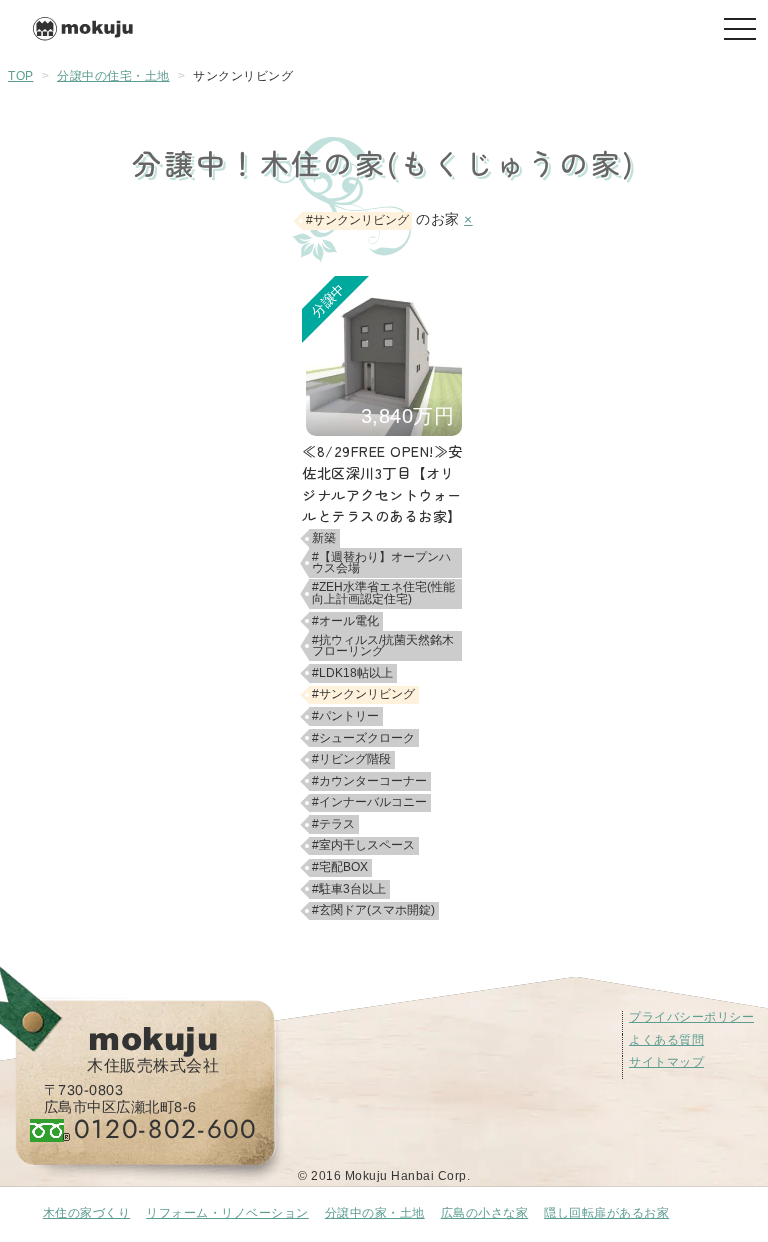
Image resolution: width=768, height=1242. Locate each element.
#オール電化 (345, 621)
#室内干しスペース (363, 845)
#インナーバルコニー (369, 802)
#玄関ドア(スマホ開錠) (373, 910)
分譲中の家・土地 (375, 1213)
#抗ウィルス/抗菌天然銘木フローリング (383, 646)
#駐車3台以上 (349, 889)
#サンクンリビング (363, 694)
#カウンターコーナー (369, 781)
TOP (21, 76)
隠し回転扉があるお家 (606, 1213)
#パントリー (345, 716)
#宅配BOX (340, 867)
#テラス (333, 824)
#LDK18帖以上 (352, 673)
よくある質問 (666, 1040)
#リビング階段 (351, 759)
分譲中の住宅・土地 (113, 76)
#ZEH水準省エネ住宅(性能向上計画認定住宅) (383, 593)
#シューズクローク (363, 738)
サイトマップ (666, 1062)
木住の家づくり (87, 1213)
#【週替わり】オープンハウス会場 (381, 563)
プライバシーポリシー (691, 1017)
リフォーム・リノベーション (227, 1213)
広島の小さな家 (485, 1213)
